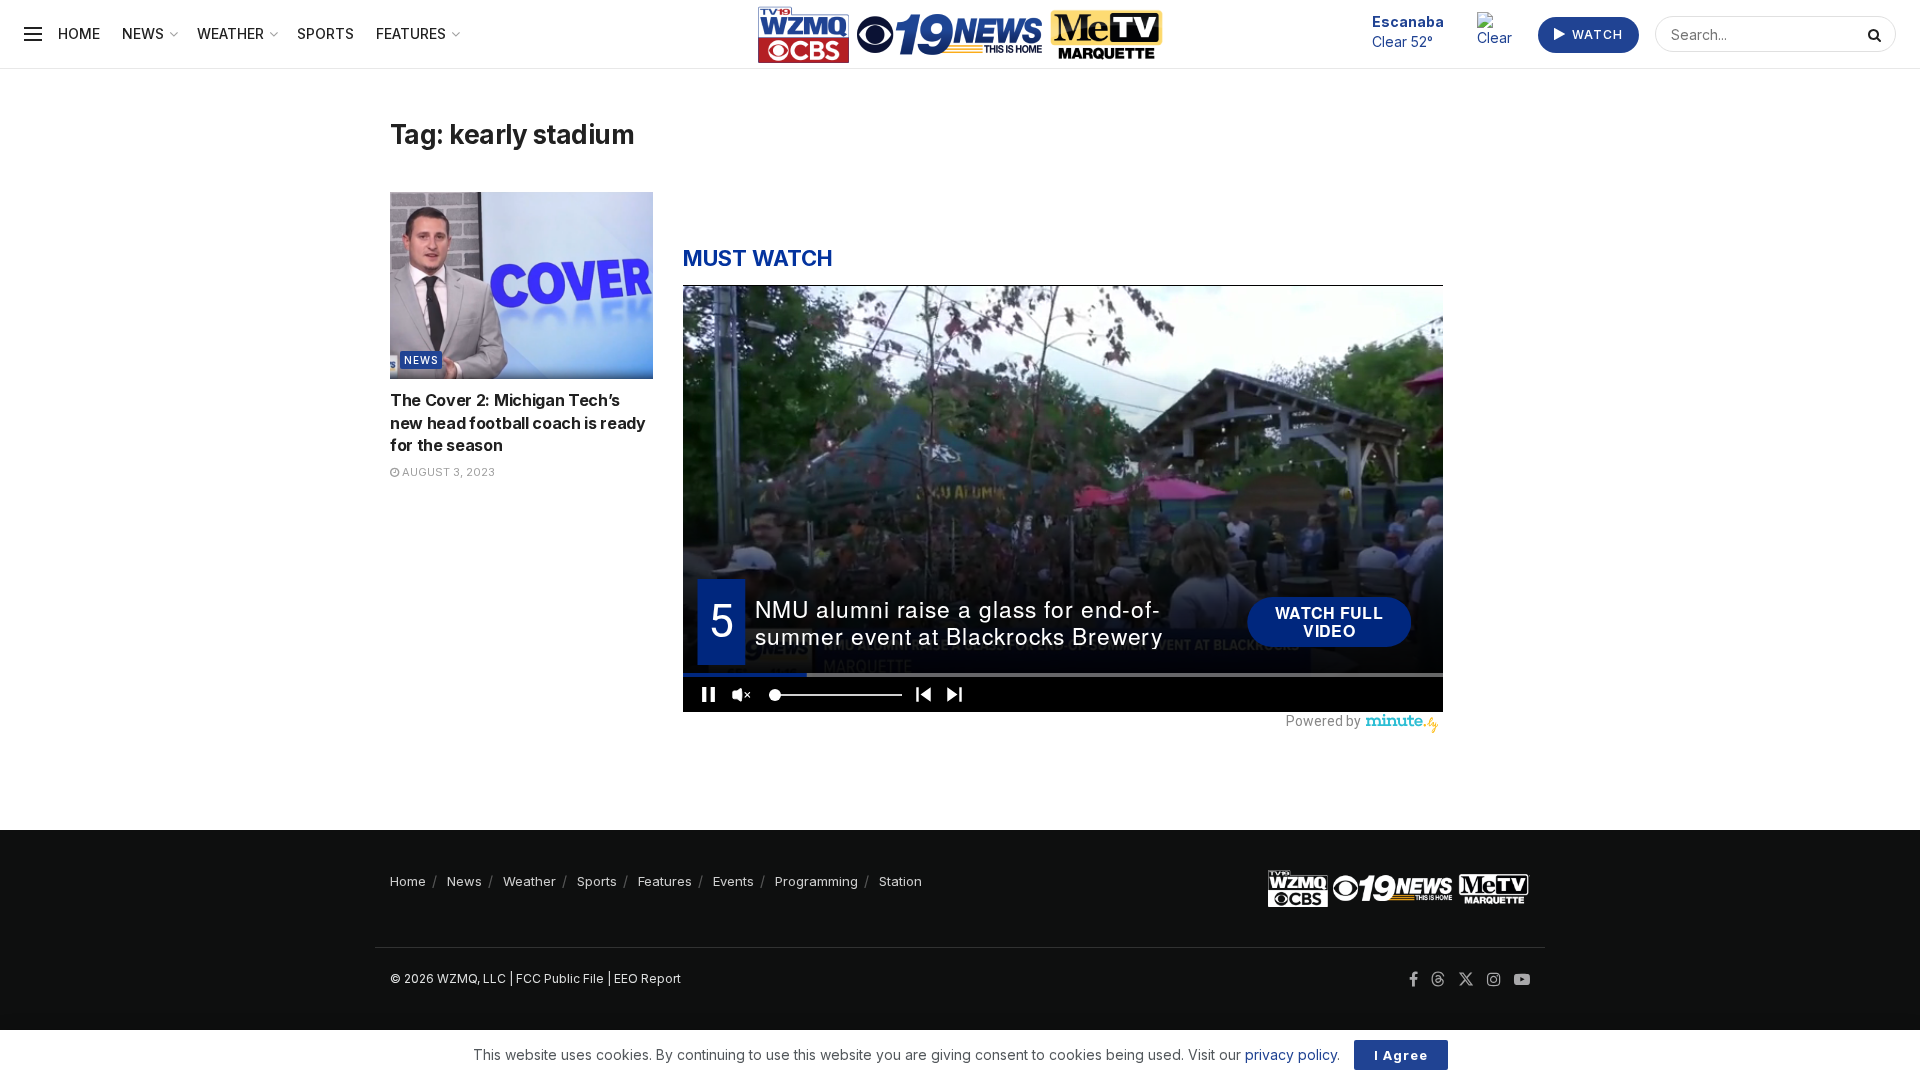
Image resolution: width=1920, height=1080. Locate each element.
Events (733, 881)
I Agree (1401, 1055)
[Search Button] (1877, 34)
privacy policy (1291, 1054)
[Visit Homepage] (960, 34)
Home (79, 33)
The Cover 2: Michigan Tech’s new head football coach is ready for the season (518, 422)
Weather (230, 33)
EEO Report (647, 978)
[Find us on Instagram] (1494, 979)
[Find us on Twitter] (1466, 979)
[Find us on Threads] (1438, 980)
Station (900, 881)
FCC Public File (560, 978)
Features (411, 33)
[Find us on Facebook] (1413, 979)
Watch (1595, 34)
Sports (325, 33)
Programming (816, 881)
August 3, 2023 (447, 472)
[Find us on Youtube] (1522, 979)
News (143, 33)
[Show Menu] (33, 34)
